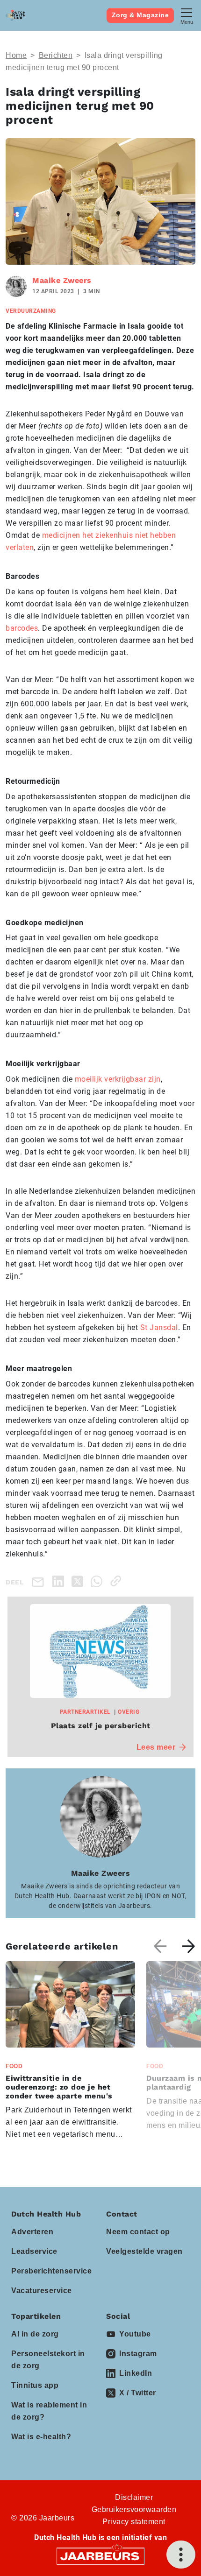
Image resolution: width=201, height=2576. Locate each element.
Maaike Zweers (62, 280)
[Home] (15, 15)
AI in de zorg (35, 2334)
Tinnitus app (35, 2385)
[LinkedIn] (60, 1581)
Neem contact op (138, 2232)
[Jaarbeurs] (100, 2556)
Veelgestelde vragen (144, 2251)
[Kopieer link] (118, 1581)
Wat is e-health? (41, 2437)
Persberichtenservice (51, 2271)
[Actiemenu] (181, 2555)
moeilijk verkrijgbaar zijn (118, 1079)
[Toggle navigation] (187, 15)
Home (16, 55)
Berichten (56, 55)
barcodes (22, 628)
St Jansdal (159, 1327)
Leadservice (34, 2251)
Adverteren (32, 2232)
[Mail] (40, 1581)
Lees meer (156, 1747)
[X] (79, 1581)
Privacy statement (134, 2522)
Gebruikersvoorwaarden (134, 2509)
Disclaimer (134, 2497)
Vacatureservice (42, 2291)
